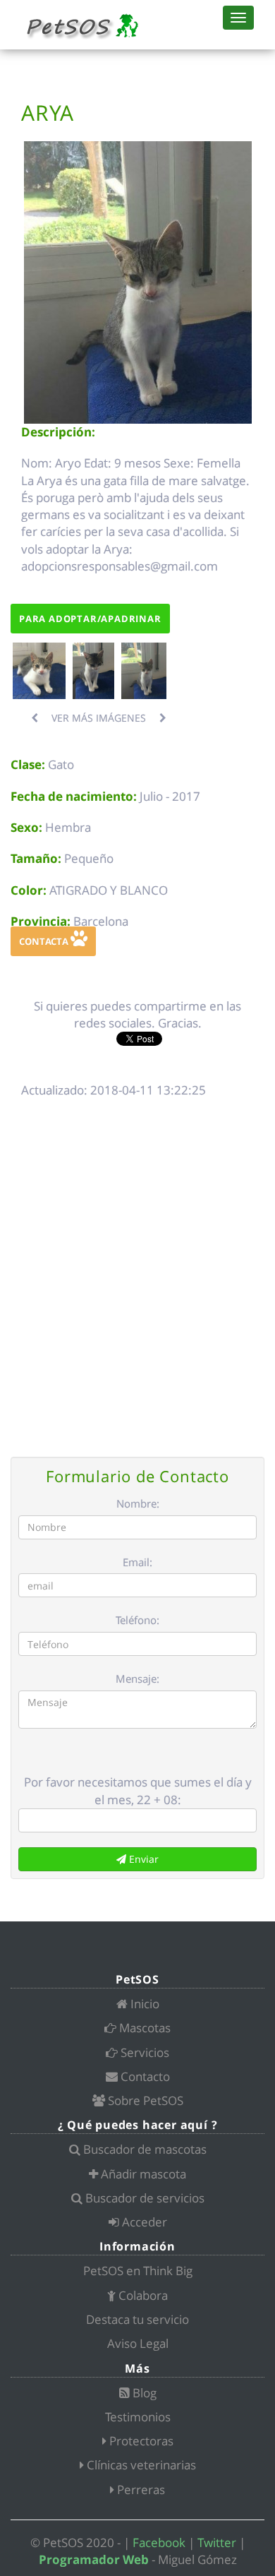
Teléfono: (137, 1620)
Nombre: (138, 1503)
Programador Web (94, 2559)
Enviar (142, 1859)
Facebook (159, 2542)
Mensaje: (137, 1678)
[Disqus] (137, 1275)
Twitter (217, 2542)
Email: (137, 1562)
